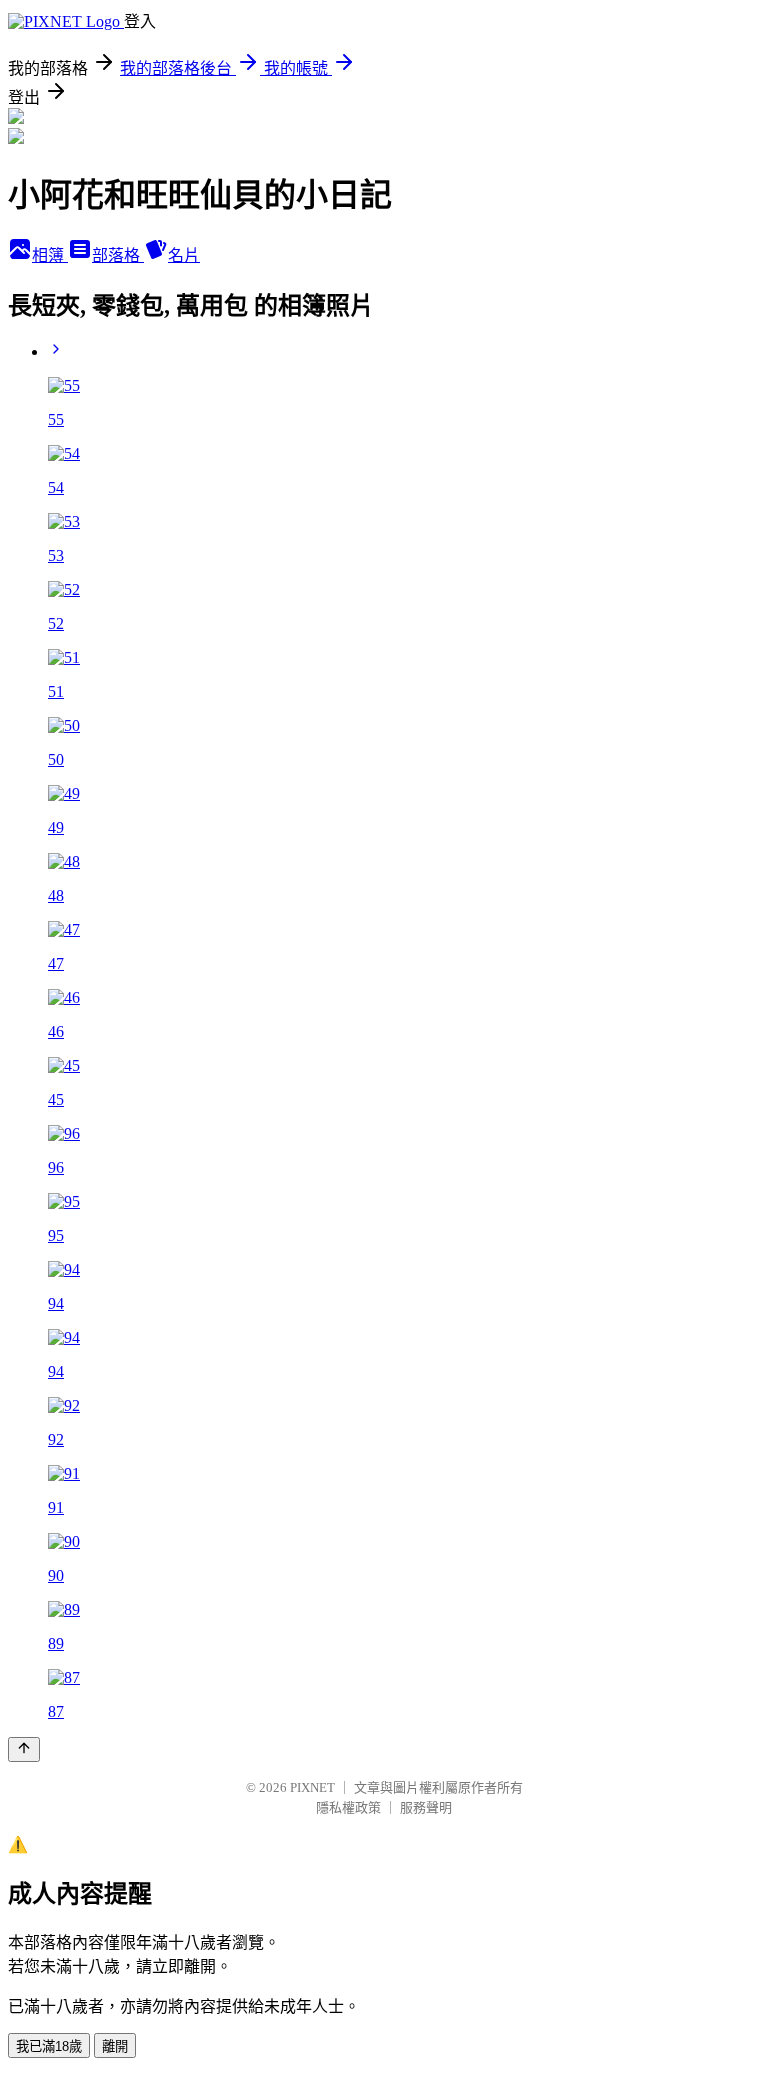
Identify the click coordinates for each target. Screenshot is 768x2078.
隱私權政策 (348, 1807)
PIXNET (312, 1787)
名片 (184, 255)
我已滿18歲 (49, 2046)
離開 (115, 2046)
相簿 (50, 255)
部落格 (118, 255)
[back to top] (24, 1749)
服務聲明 (426, 1807)
